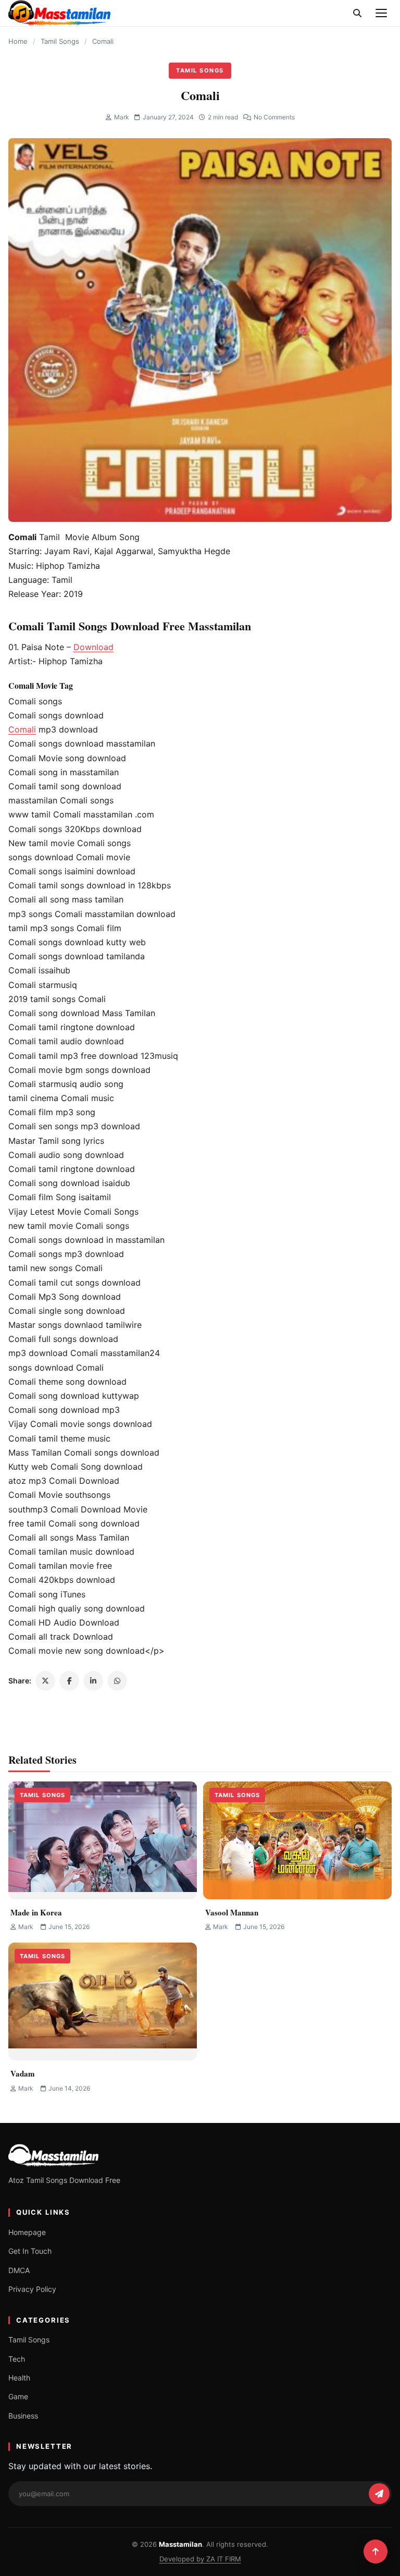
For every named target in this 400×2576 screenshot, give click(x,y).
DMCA (19, 2270)
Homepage (27, 2232)
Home (18, 41)
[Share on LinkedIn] (93, 1681)
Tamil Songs (60, 41)
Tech (17, 2359)
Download (93, 647)
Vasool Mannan (232, 1912)
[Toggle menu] (381, 13)
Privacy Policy (32, 2289)
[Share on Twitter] (45, 1681)
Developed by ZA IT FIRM (200, 2559)
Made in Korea (36, 1912)
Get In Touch (30, 2251)
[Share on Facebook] (69, 1681)
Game (18, 2396)
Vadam (23, 2073)
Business (23, 2416)
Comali (22, 729)
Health (19, 2378)
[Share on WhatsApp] (117, 1681)
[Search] (357, 13)
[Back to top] (376, 2551)
